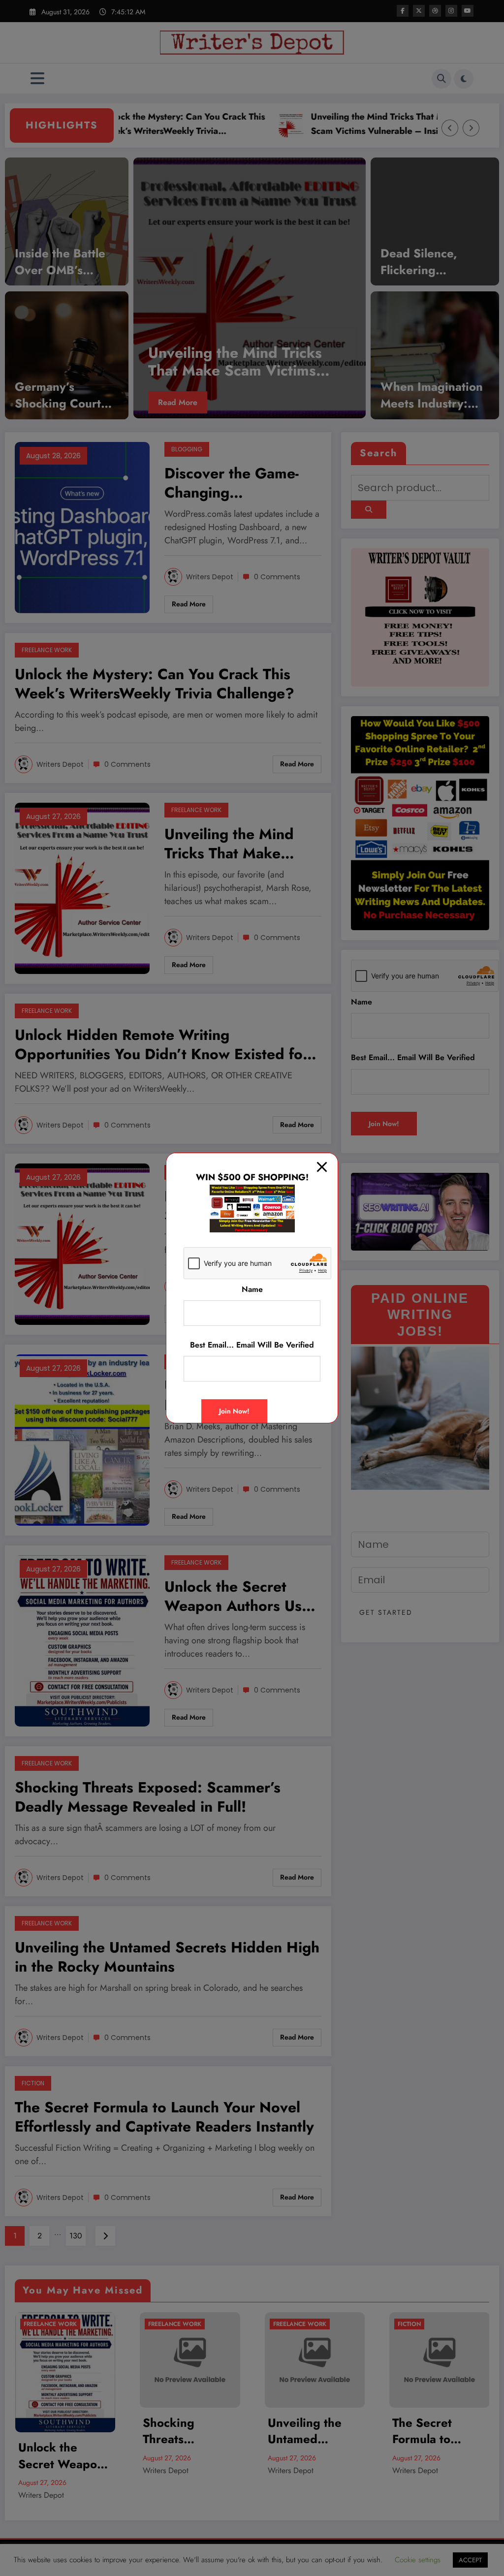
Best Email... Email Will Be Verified (252, 1345)
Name (252, 1289)
